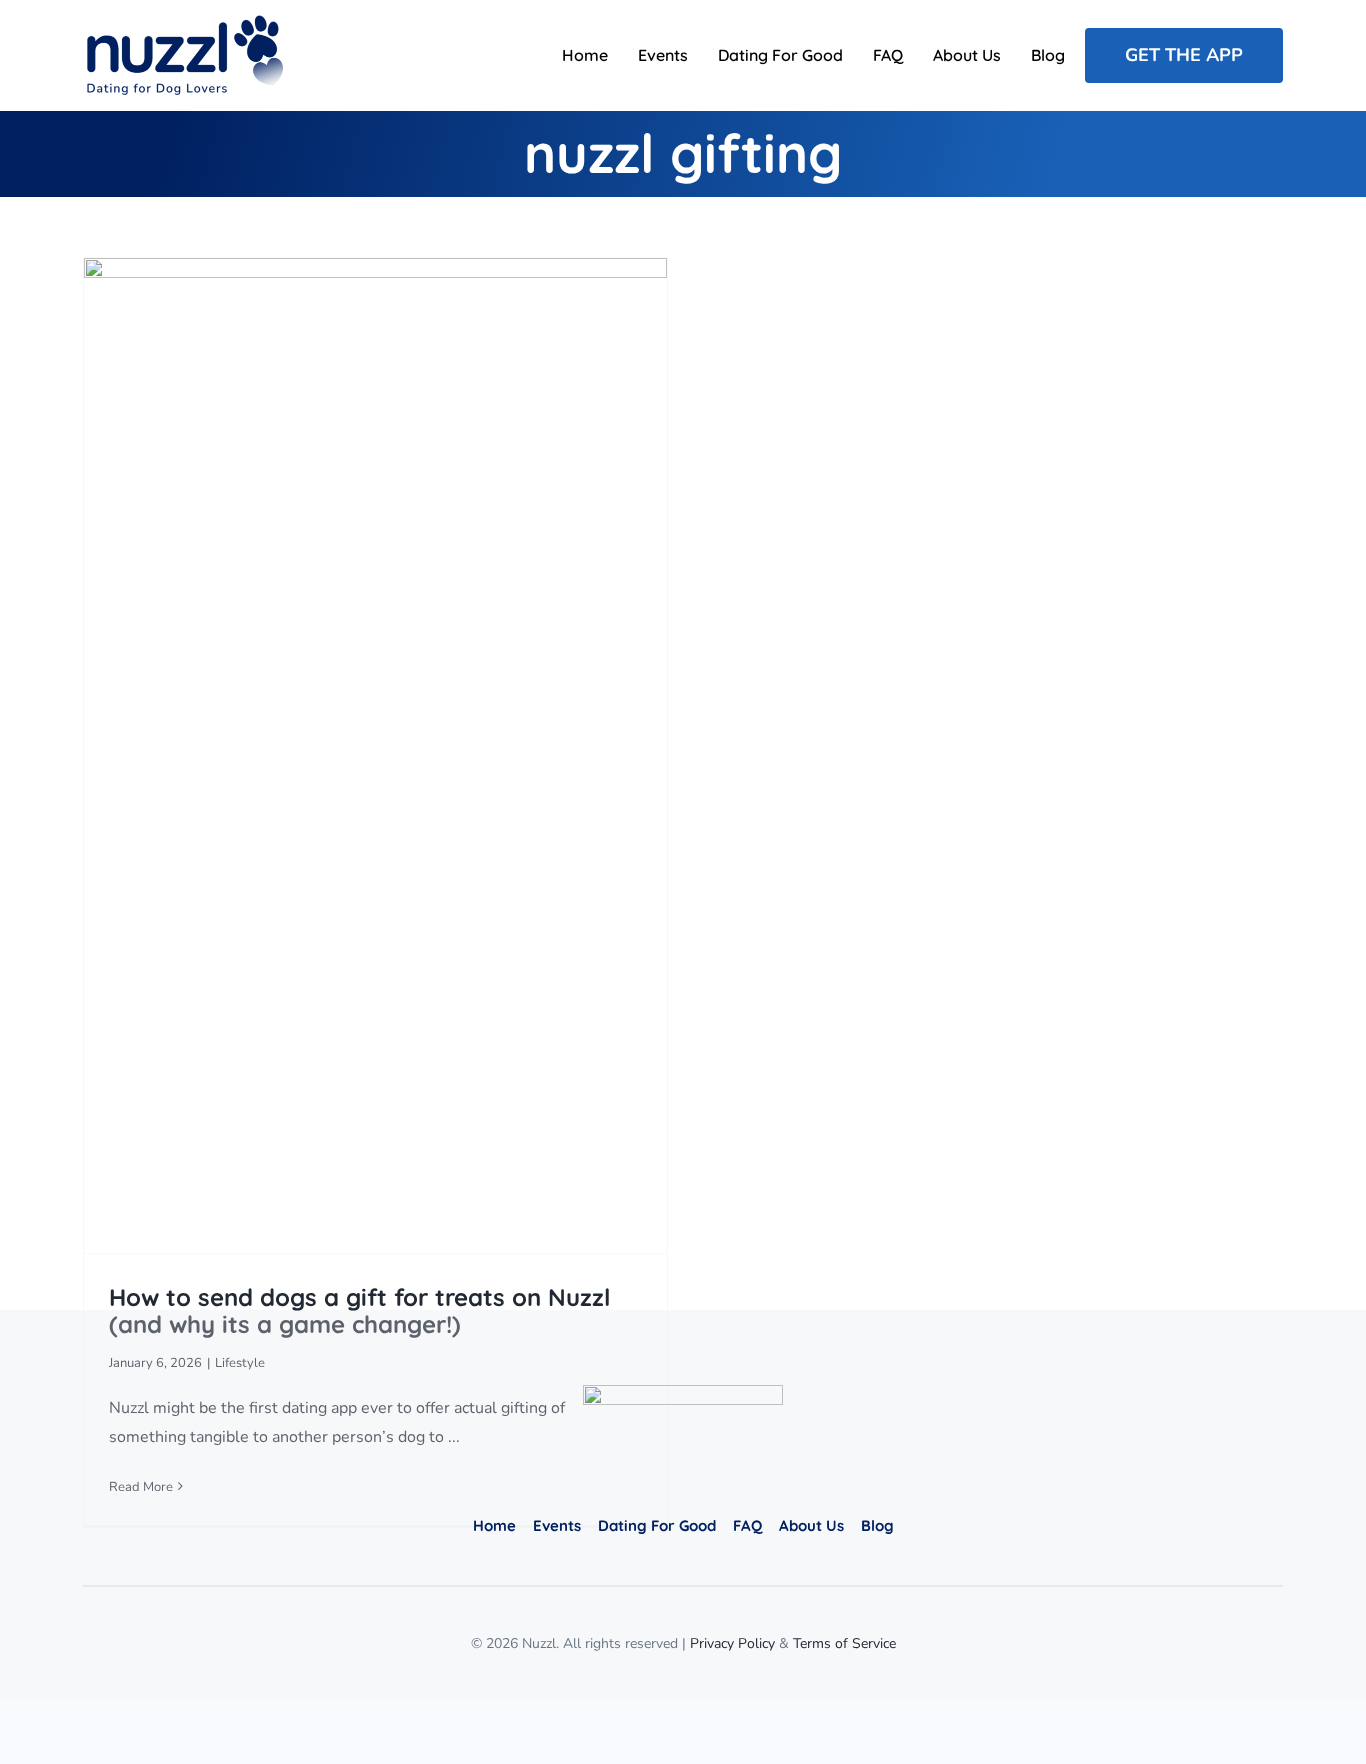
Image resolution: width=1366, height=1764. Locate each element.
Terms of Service (844, 1643)
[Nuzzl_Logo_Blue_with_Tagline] (183, 23)
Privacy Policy (732, 1643)
